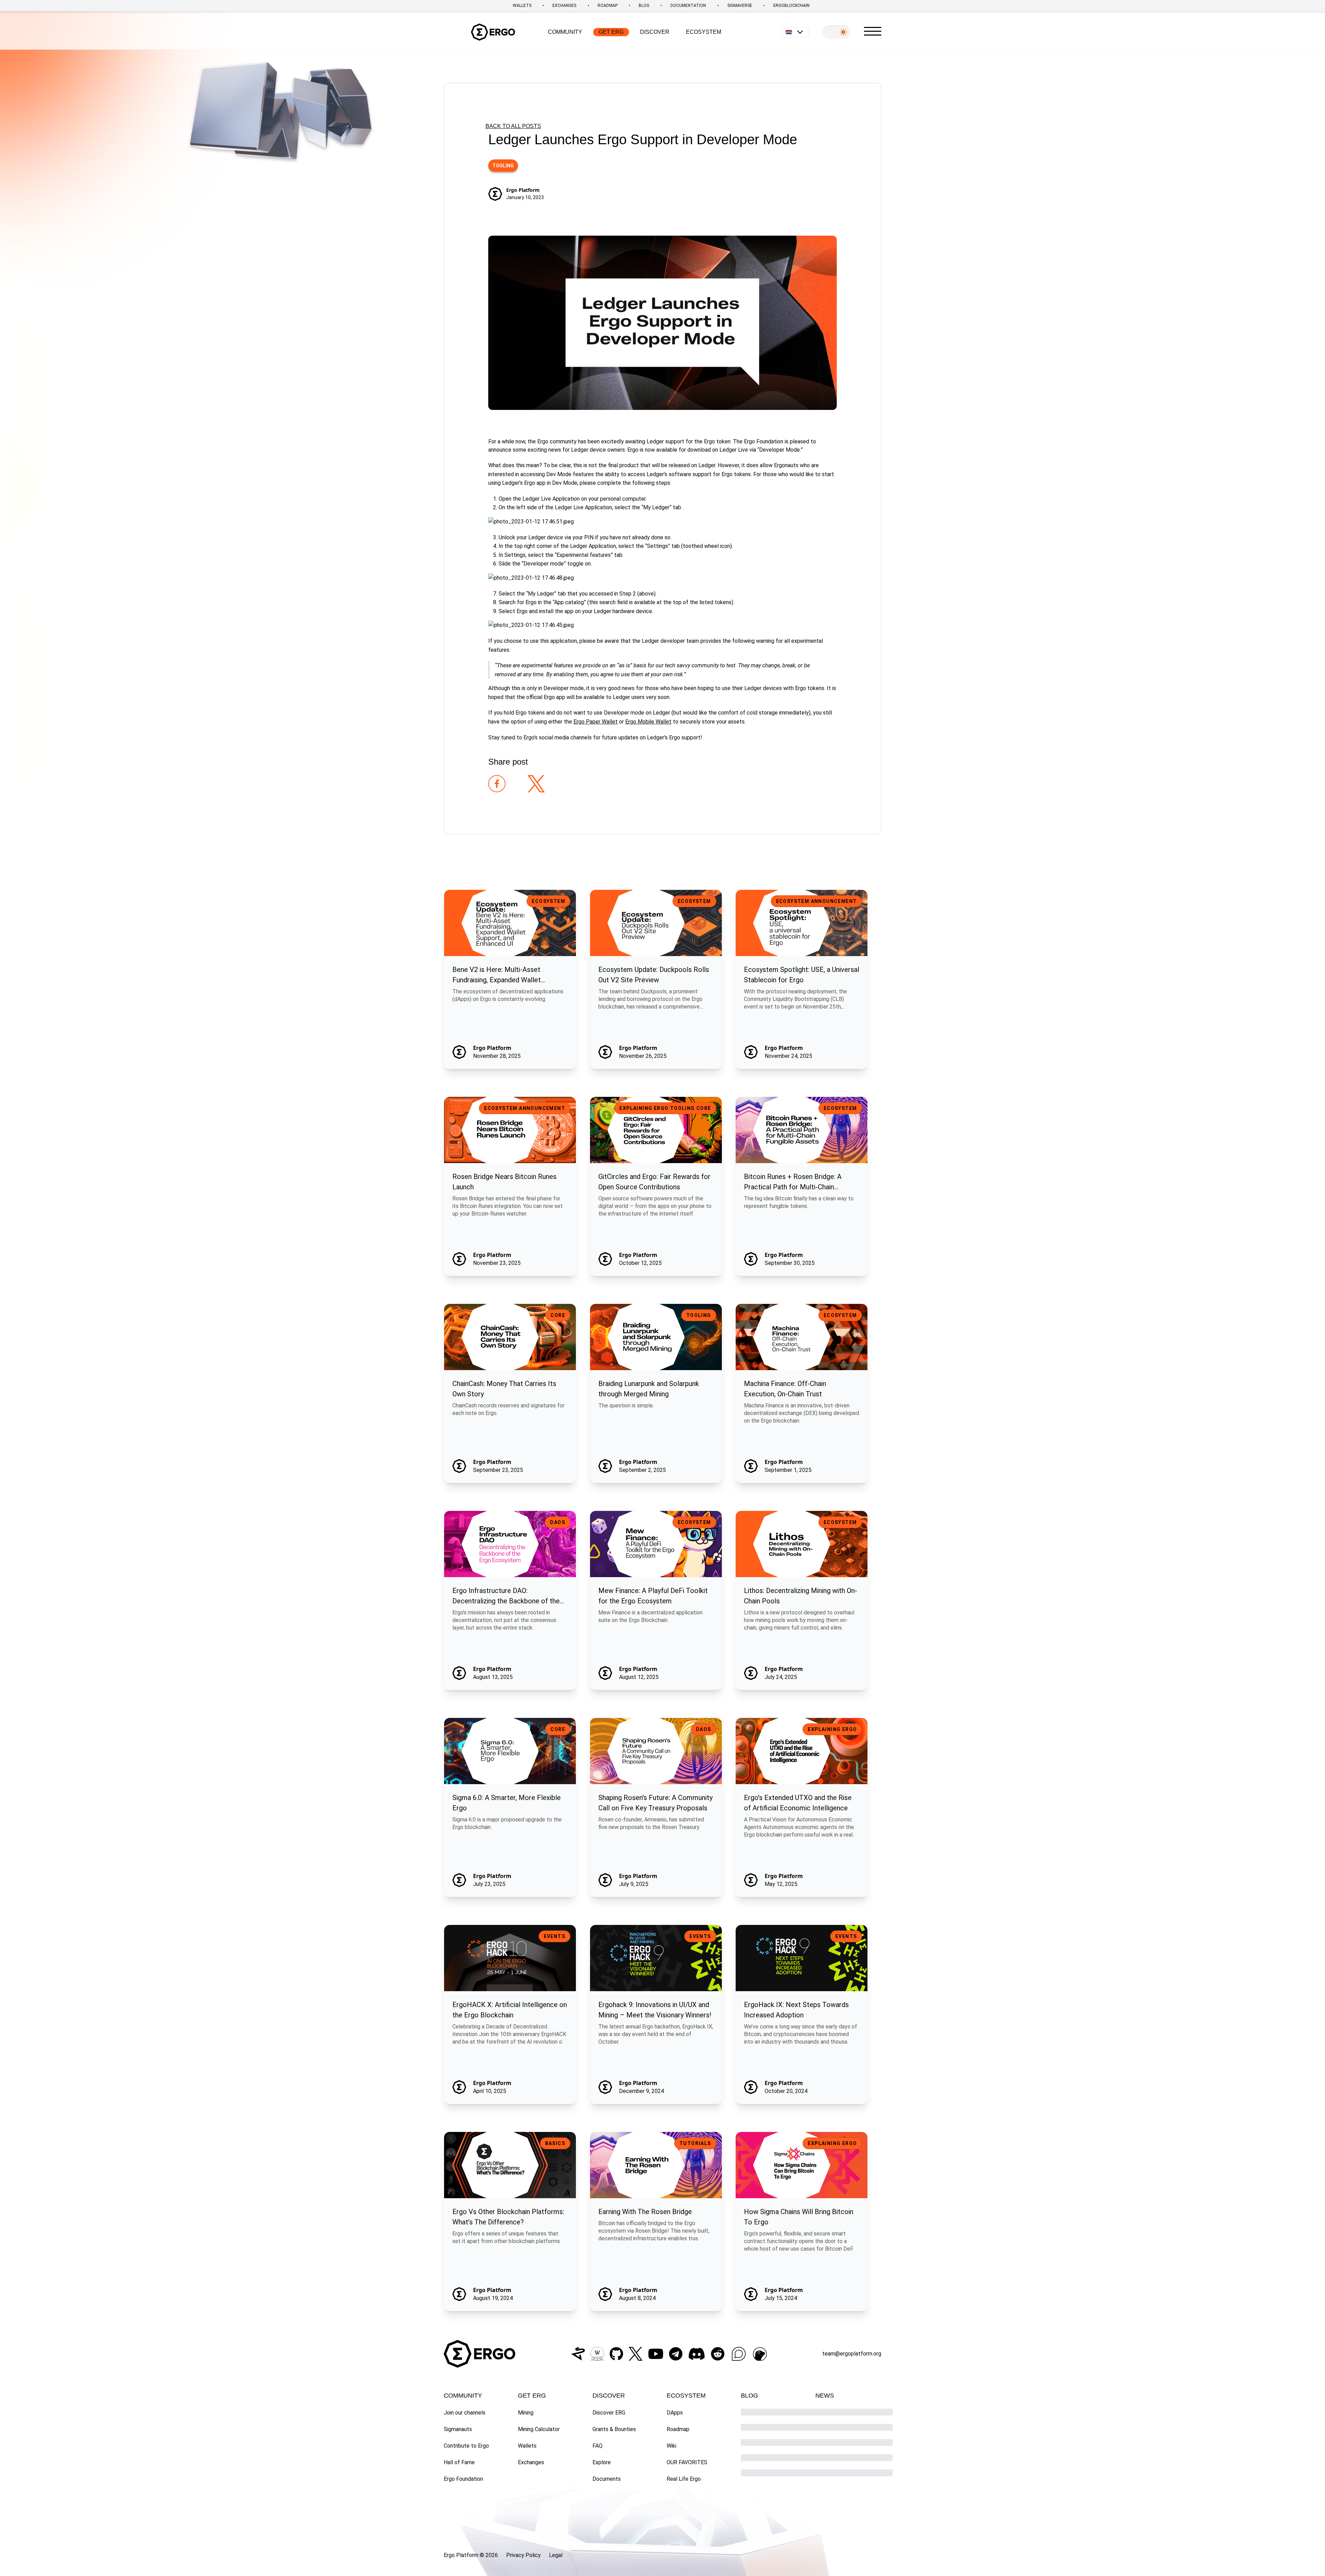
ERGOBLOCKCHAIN (791, 6)
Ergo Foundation (463, 2479)
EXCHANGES (564, 6)
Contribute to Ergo (466, 2446)
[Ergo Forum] (739, 2354)
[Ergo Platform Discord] (697, 2354)
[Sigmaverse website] (578, 2354)
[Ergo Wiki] (597, 2354)
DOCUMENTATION (688, 6)
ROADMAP (608, 6)
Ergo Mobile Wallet (648, 722)
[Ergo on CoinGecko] (760, 2354)
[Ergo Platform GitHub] (616, 2354)
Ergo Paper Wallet (596, 722)
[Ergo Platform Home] (493, 32)
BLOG (644, 6)
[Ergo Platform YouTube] (656, 2354)
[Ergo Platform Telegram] (676, 2354)
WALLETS (522, 6)
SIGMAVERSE (740, 6)
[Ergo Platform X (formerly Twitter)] (636, 2354)
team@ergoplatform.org (852, 2354)
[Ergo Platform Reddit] (718, 2354)
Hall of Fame (459, 2462)
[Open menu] (873, 31)
